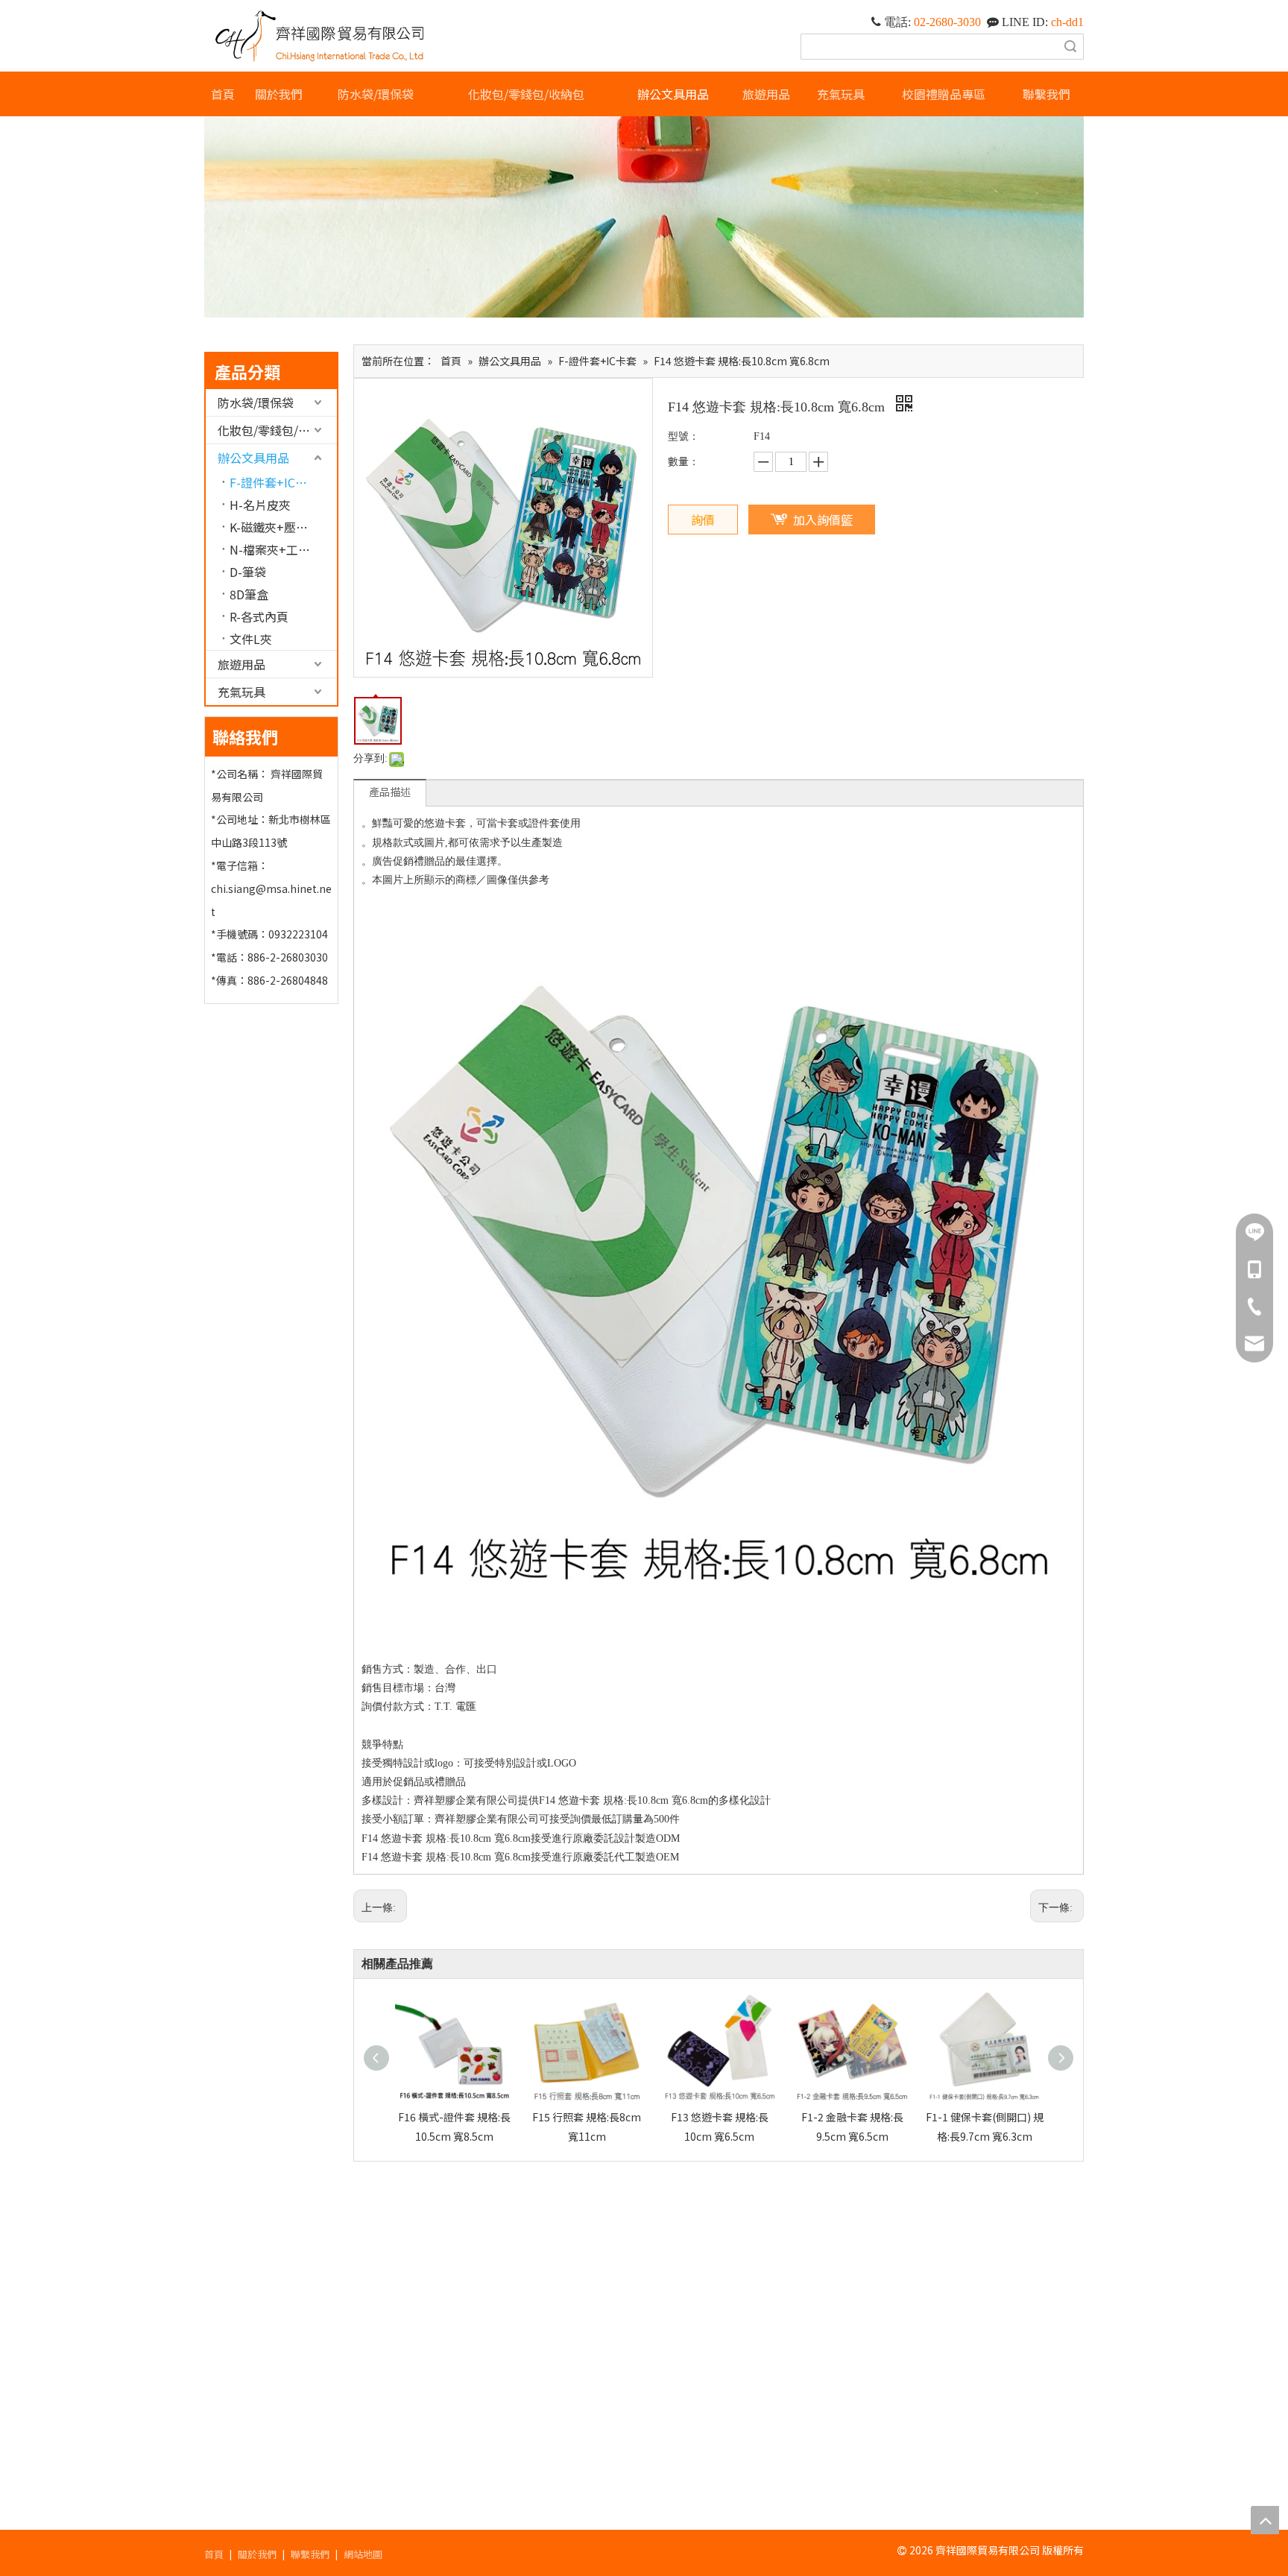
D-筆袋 (248, 572)
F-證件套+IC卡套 (274, 482)
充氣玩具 (241, 692)
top (1265, 2520)
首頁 (214, 2554)
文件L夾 (251, 639)
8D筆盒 (249, 594)
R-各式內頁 (259, 616)
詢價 (703, 520)
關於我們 (257, 2554)
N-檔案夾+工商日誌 (282, 549)
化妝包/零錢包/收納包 (276, 430)
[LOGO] (321, 36)
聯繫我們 (310, 2554)
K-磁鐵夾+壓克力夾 (281, 527)
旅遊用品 (241, 664)
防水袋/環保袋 (256, 402)
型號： (684, 436)
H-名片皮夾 (260, 505)
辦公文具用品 (253, 458)
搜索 (1070, 47)
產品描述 (390, 792)
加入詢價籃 (823, 520)
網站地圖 (363, 2554)
